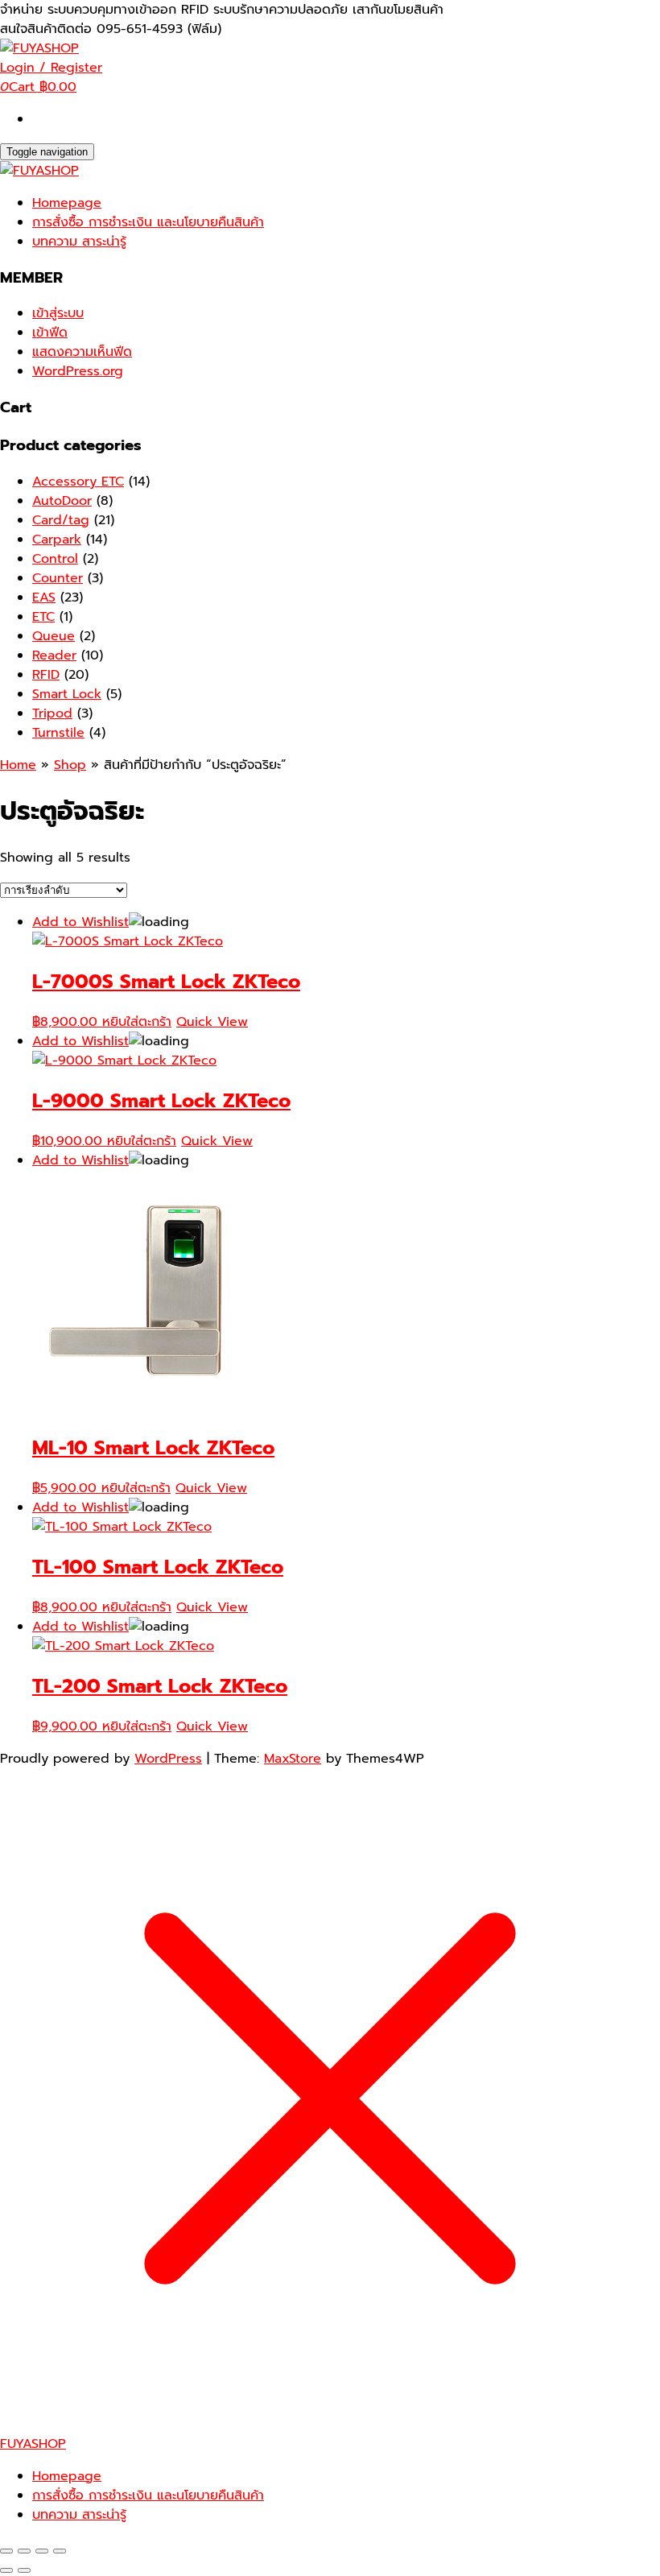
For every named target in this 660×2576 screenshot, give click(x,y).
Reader (54, 655)
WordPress (168, 1759)
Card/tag (61, 520)
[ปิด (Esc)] (60, 2551)
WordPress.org (78, 371)
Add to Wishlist (80, 922)
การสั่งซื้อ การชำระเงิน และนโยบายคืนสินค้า (148, 222)
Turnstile (58, 733)
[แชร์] (42, 2551)
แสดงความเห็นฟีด (82, 352)
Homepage (67, 203)
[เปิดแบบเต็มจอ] (24, 2551)
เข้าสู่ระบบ (58, 313)
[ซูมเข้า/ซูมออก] (6, 2551)
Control (55, 559)
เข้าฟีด (50, 333)
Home (18, 765)
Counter (58, 578)
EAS (44, 597)
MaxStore (293, 1759)
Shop (70, 765)
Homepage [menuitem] (67, 2476)
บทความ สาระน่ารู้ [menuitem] (79, 2515)
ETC (43, 617)
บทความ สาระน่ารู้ (79, 242)
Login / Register (51, 68)
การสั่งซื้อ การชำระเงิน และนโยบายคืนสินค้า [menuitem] (148, 2495)
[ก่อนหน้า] (6, 2570)
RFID (46, 675)
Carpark (57, 540)
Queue (54, 636)
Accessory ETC (78, 482)
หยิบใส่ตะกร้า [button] (137, 1022)
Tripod (52, 713)
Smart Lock (67, 694)
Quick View (212, 1022)
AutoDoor (62, 501)
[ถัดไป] (24, 2570)
